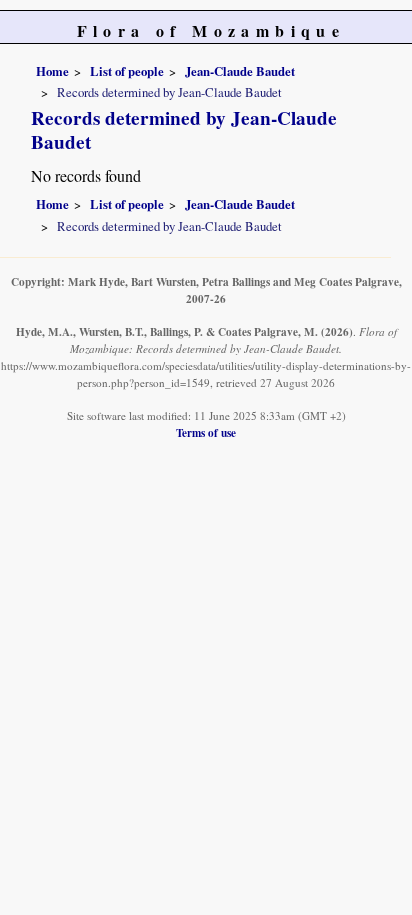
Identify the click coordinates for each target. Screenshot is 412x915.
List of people (127, 71)
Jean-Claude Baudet (240, 71)
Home (52, 71)
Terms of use (206, 432)
